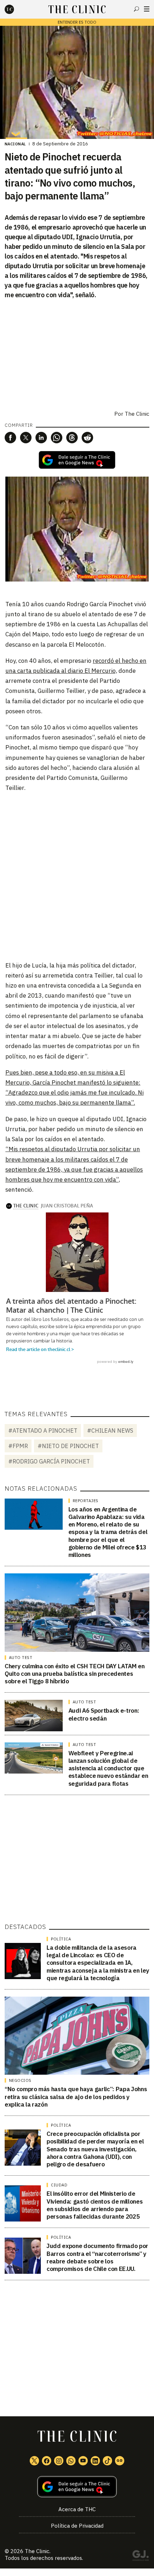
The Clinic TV (83, 2461)
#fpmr (18, 1446)
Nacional (15, 144)
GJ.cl (140, 2557)
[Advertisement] (77, 876)
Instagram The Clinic (59, 2461)
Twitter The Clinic (34, 2461)
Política (61, 1939)
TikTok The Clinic (107, 2461)
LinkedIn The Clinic (95, 2461)
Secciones (147, 9)
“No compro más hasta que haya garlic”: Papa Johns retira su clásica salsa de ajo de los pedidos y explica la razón (76, 2097)
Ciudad (59, 2185)
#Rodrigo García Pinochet (49, 1461)
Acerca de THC (77, 2509)
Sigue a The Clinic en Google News (77, 460)
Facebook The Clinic (47, 2461)
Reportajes (86, 1501)
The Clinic (137, 414)
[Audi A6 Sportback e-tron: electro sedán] (34, 1715)
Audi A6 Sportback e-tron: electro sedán (104, 1714)
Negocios (20, 2080)
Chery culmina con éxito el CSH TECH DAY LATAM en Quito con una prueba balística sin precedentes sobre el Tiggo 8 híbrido (75, 1674)
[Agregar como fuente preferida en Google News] (77, 2487)
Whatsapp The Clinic (71, 2461)
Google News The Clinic (120, 2461)
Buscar (136, 9)
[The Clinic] (15, 9)
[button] (10, 438)
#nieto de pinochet (68, 1446)
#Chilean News (110, 1431)
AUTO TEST (21, 1658)
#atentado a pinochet (43, 1431)
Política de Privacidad (77, 2526)
